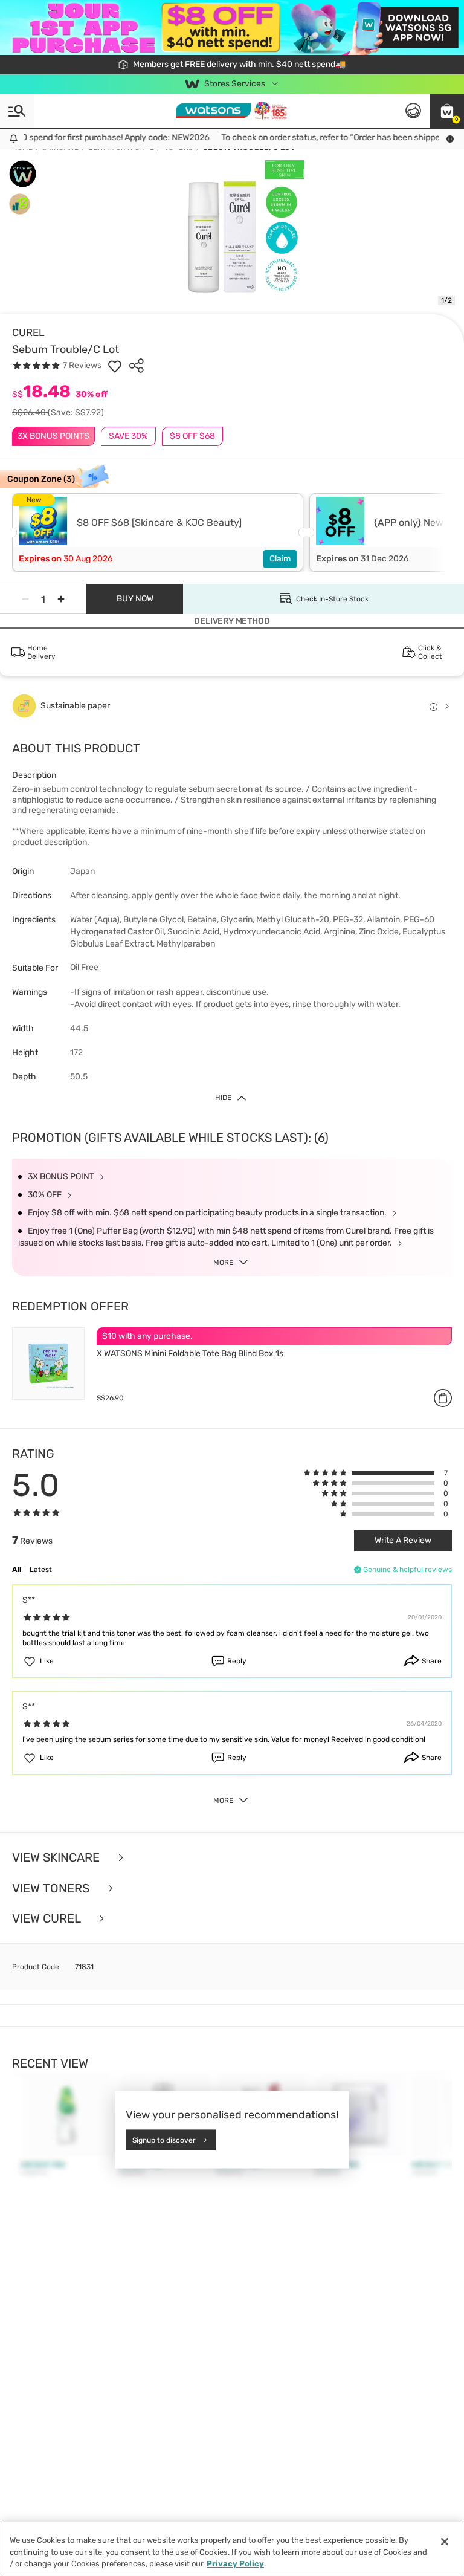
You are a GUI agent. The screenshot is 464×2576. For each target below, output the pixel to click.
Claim (280, 559)
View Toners (52, 1888)
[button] (447, 111)
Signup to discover (164, 2140)
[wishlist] (115, 366)
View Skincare (57, 1858)
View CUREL (48, 1919)
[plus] (61, 599)
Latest (41, 1570)
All (17, 1570)
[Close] (445, 2542)
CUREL (28, 332)
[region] (232, 2549)
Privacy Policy (235, 2564)
